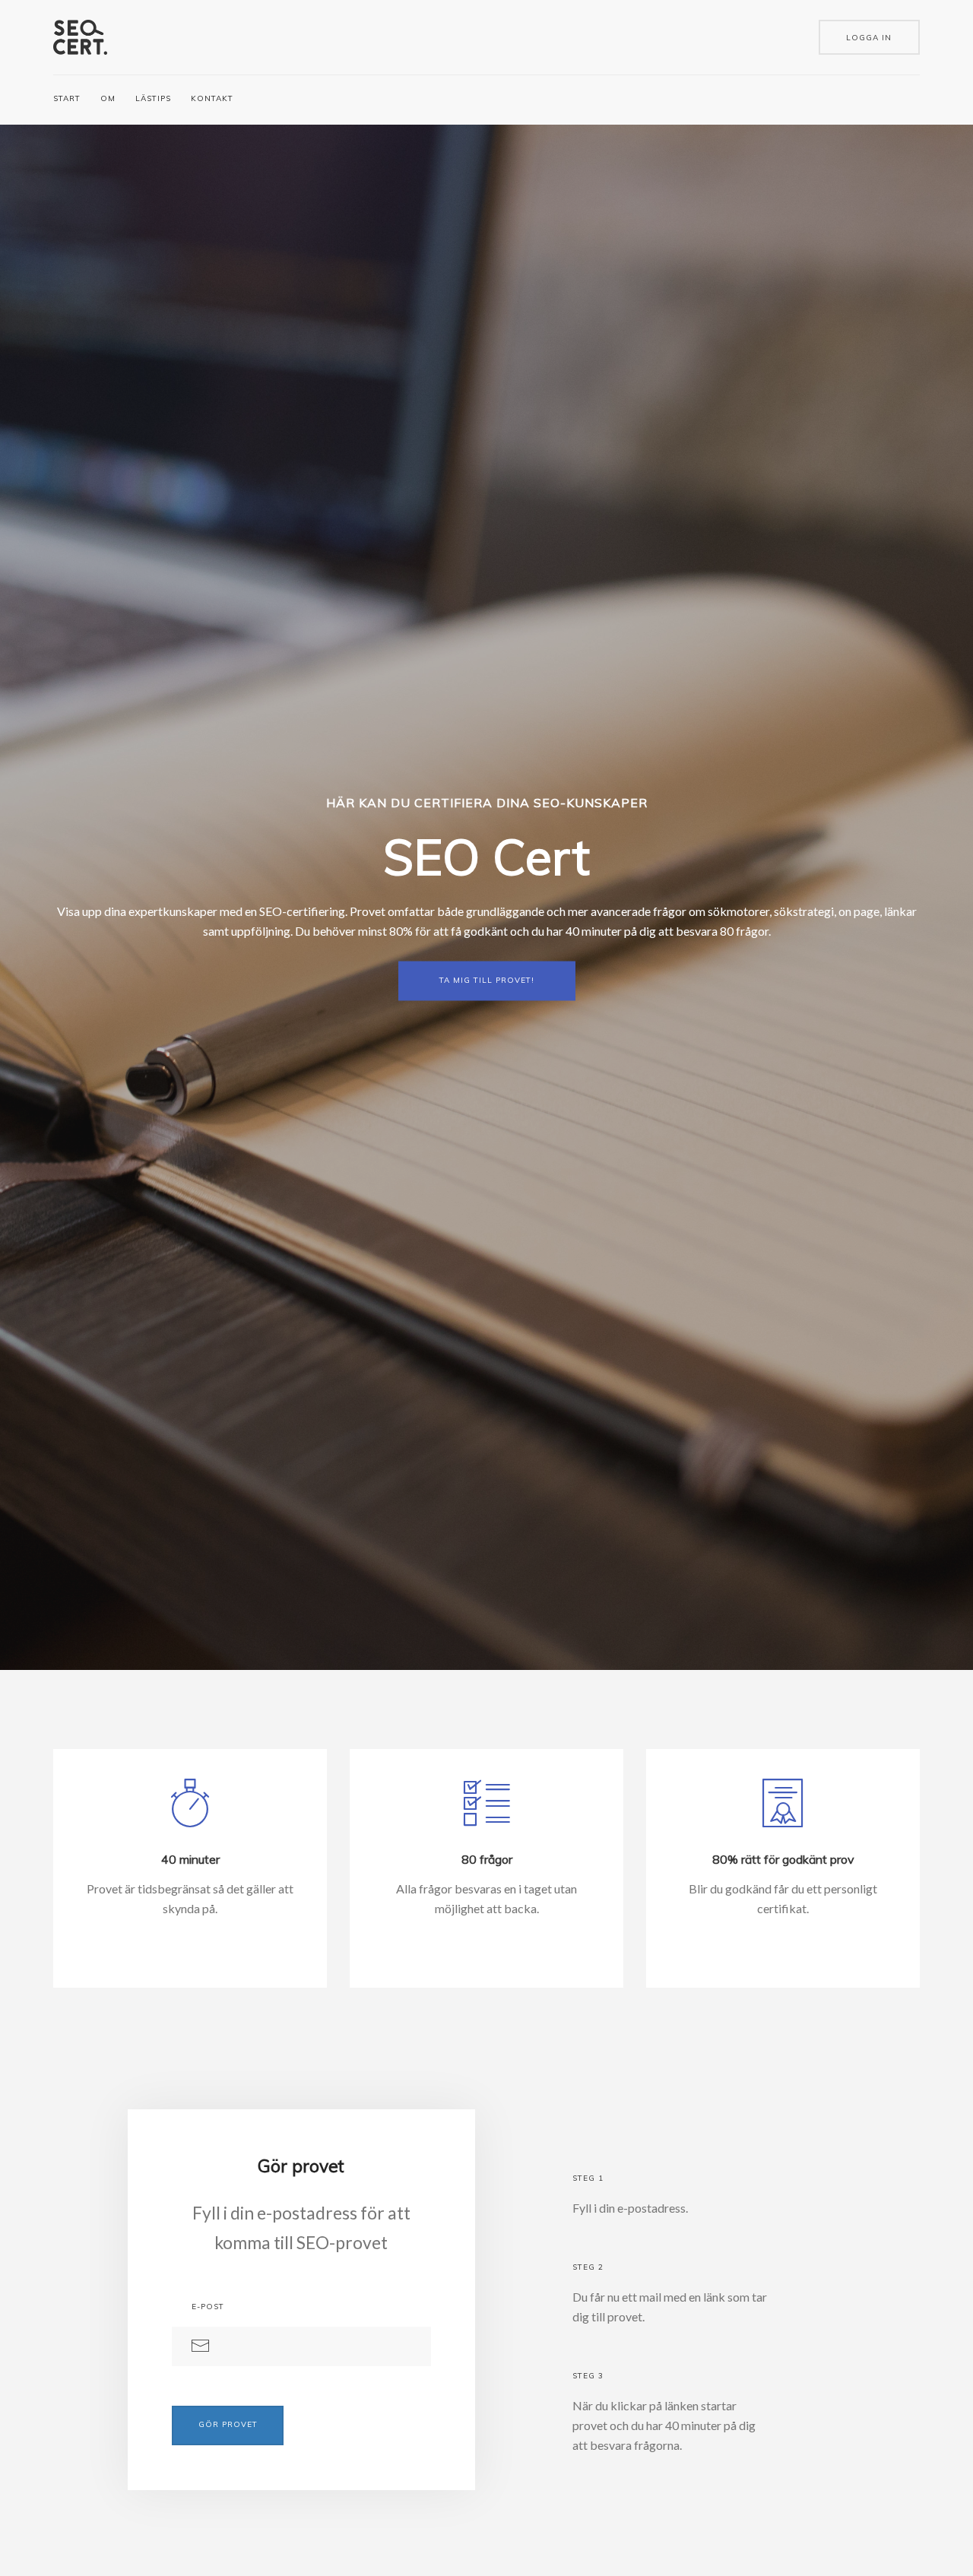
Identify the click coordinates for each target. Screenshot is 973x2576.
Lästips (153, 98)
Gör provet (228, 2424)
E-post (208, 2307)
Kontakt (212, 98)
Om (108, 98)
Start (67, 98)
